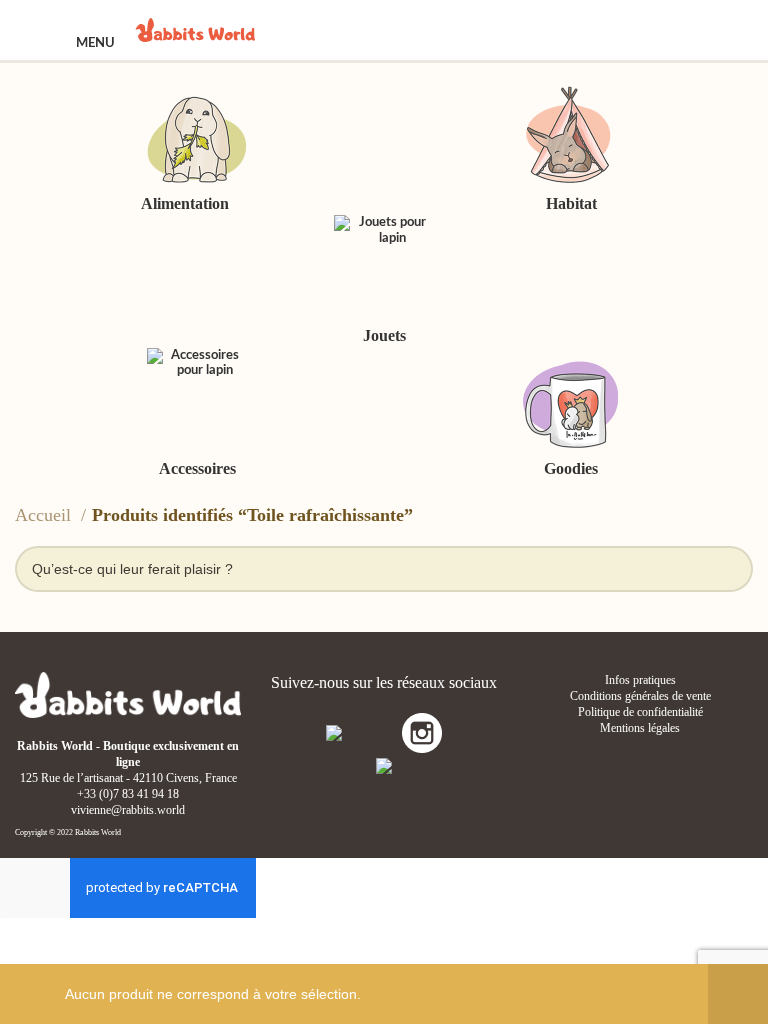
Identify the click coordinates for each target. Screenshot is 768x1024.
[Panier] (731, 30)
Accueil (45, 515)
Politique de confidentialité (640, 712)
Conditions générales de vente (640, 696)
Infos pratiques (640, 680)
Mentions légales (640, 728)
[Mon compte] (678, 30)
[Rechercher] (627, 30)
